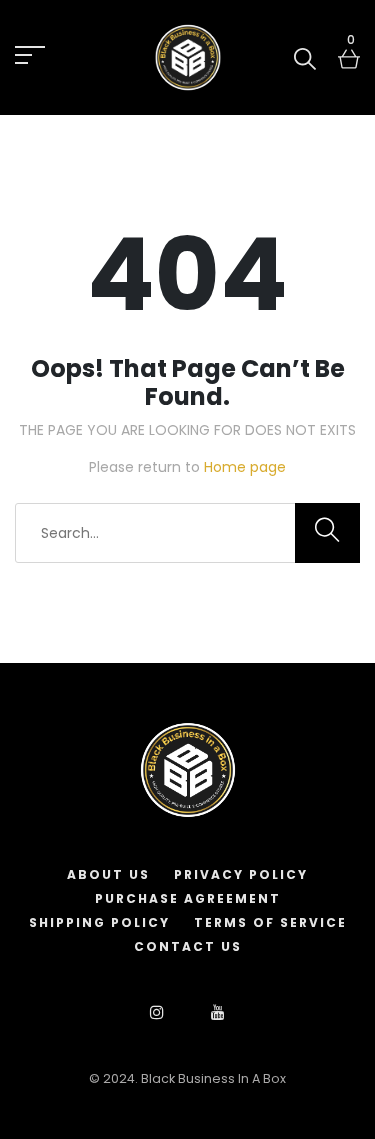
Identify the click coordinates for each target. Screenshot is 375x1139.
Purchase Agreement (188, 898)
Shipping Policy (99, 922)
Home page (245, 467)
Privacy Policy (241, 874)
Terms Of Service (270, 922)
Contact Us (188, 946)
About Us (108, 874)
